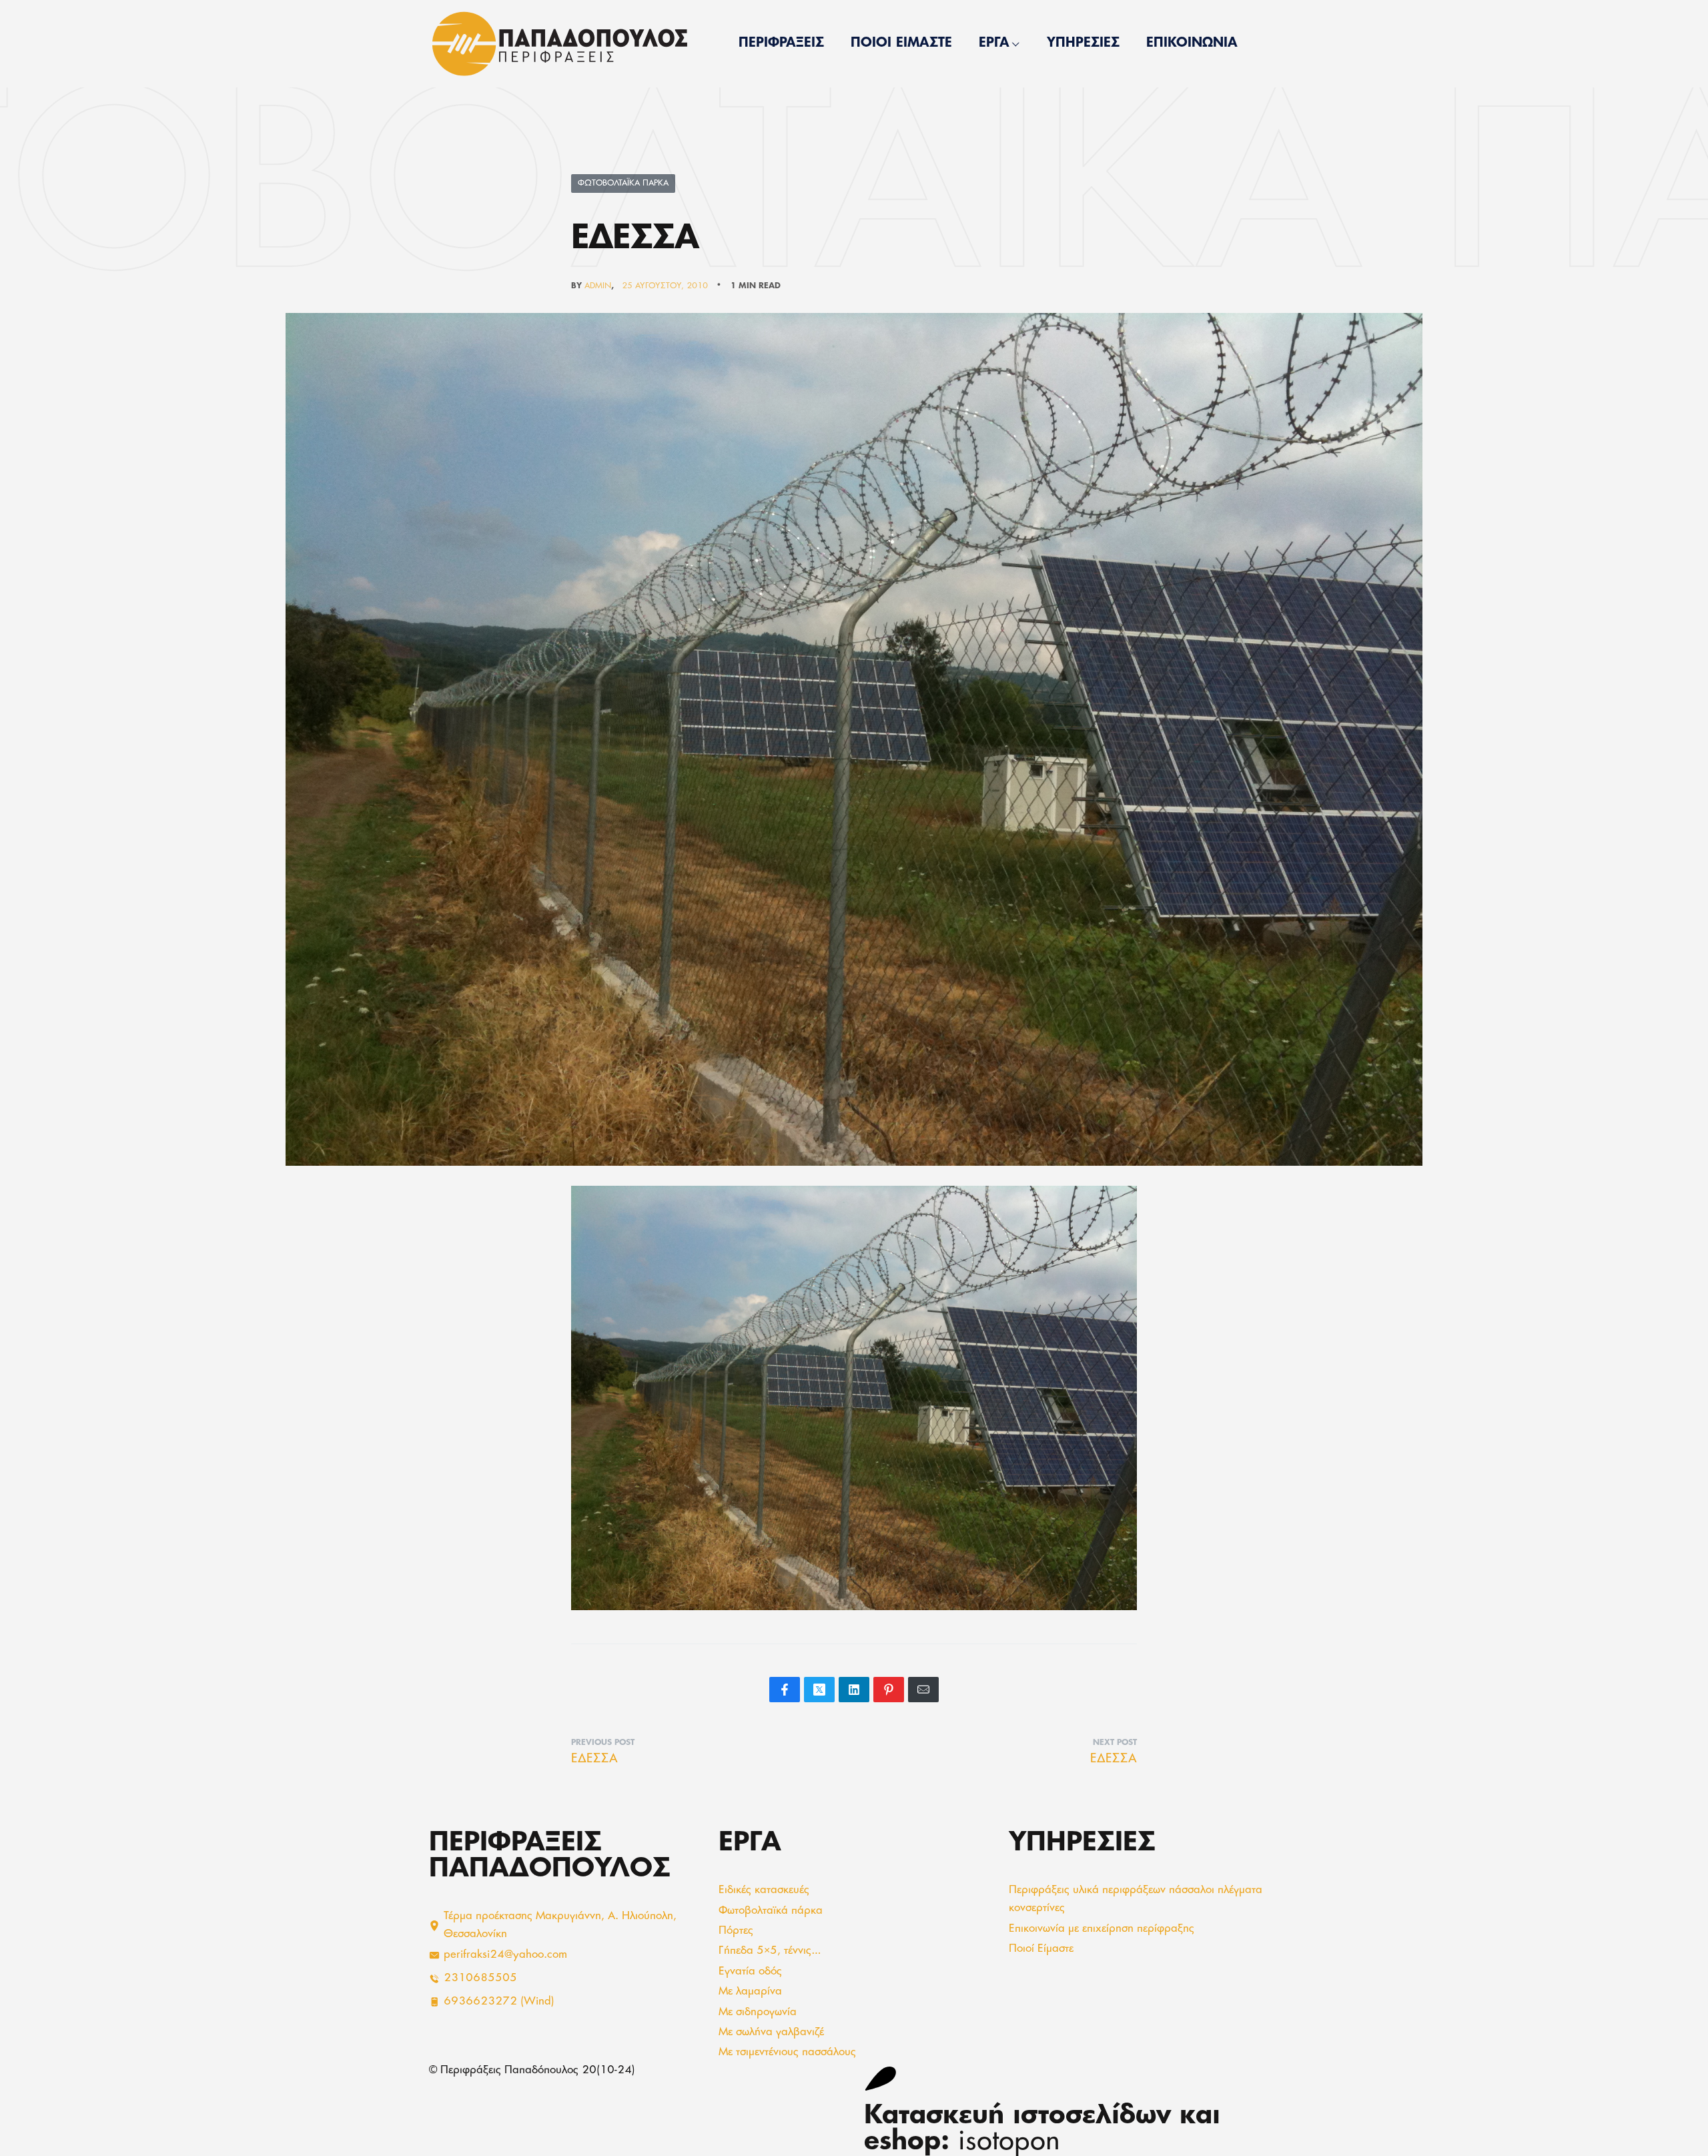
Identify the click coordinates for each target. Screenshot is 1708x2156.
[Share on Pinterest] (889, 1690)
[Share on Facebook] (785, 1690)
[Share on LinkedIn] (854, 1690)
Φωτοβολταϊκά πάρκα (623, 184)
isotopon (1009, 2143)
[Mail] (923, 1690)
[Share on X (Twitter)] (819, 1690)
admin (598, 286)
